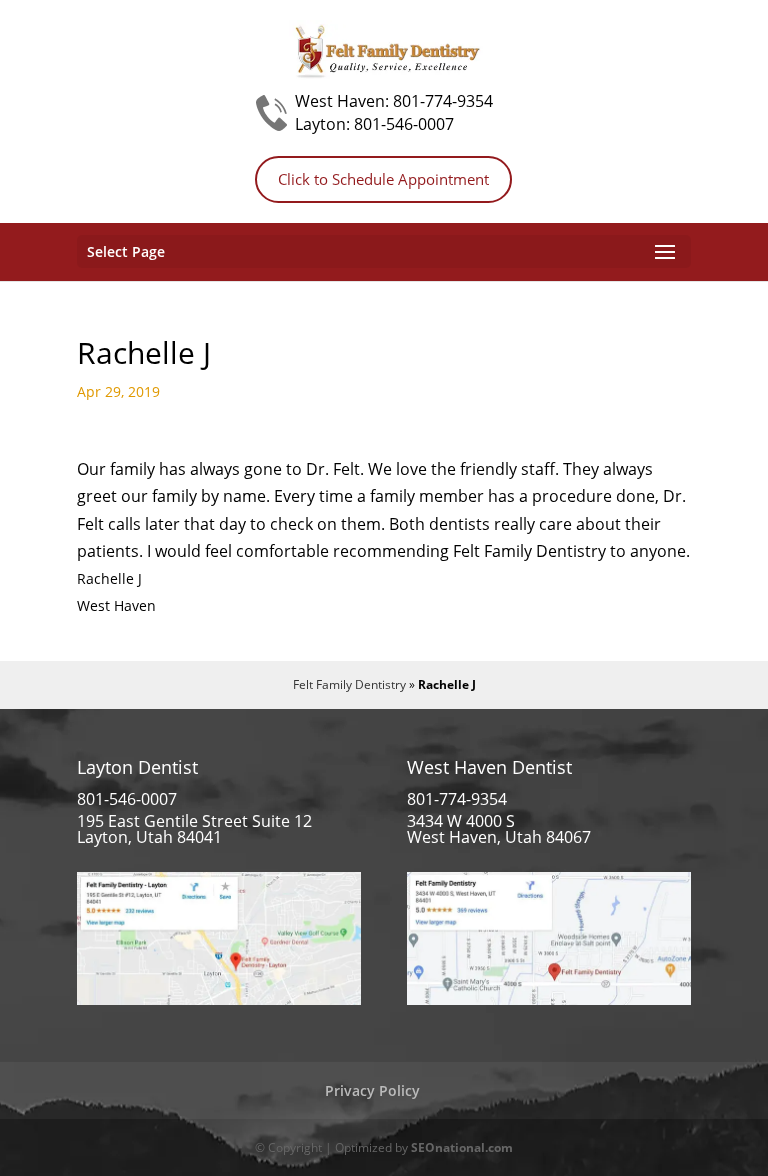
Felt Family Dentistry (349, 684)
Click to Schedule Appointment (383, 179)
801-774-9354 (443, 101)
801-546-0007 (404, 124)
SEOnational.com (462, 1147)
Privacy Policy (372, 1090)
